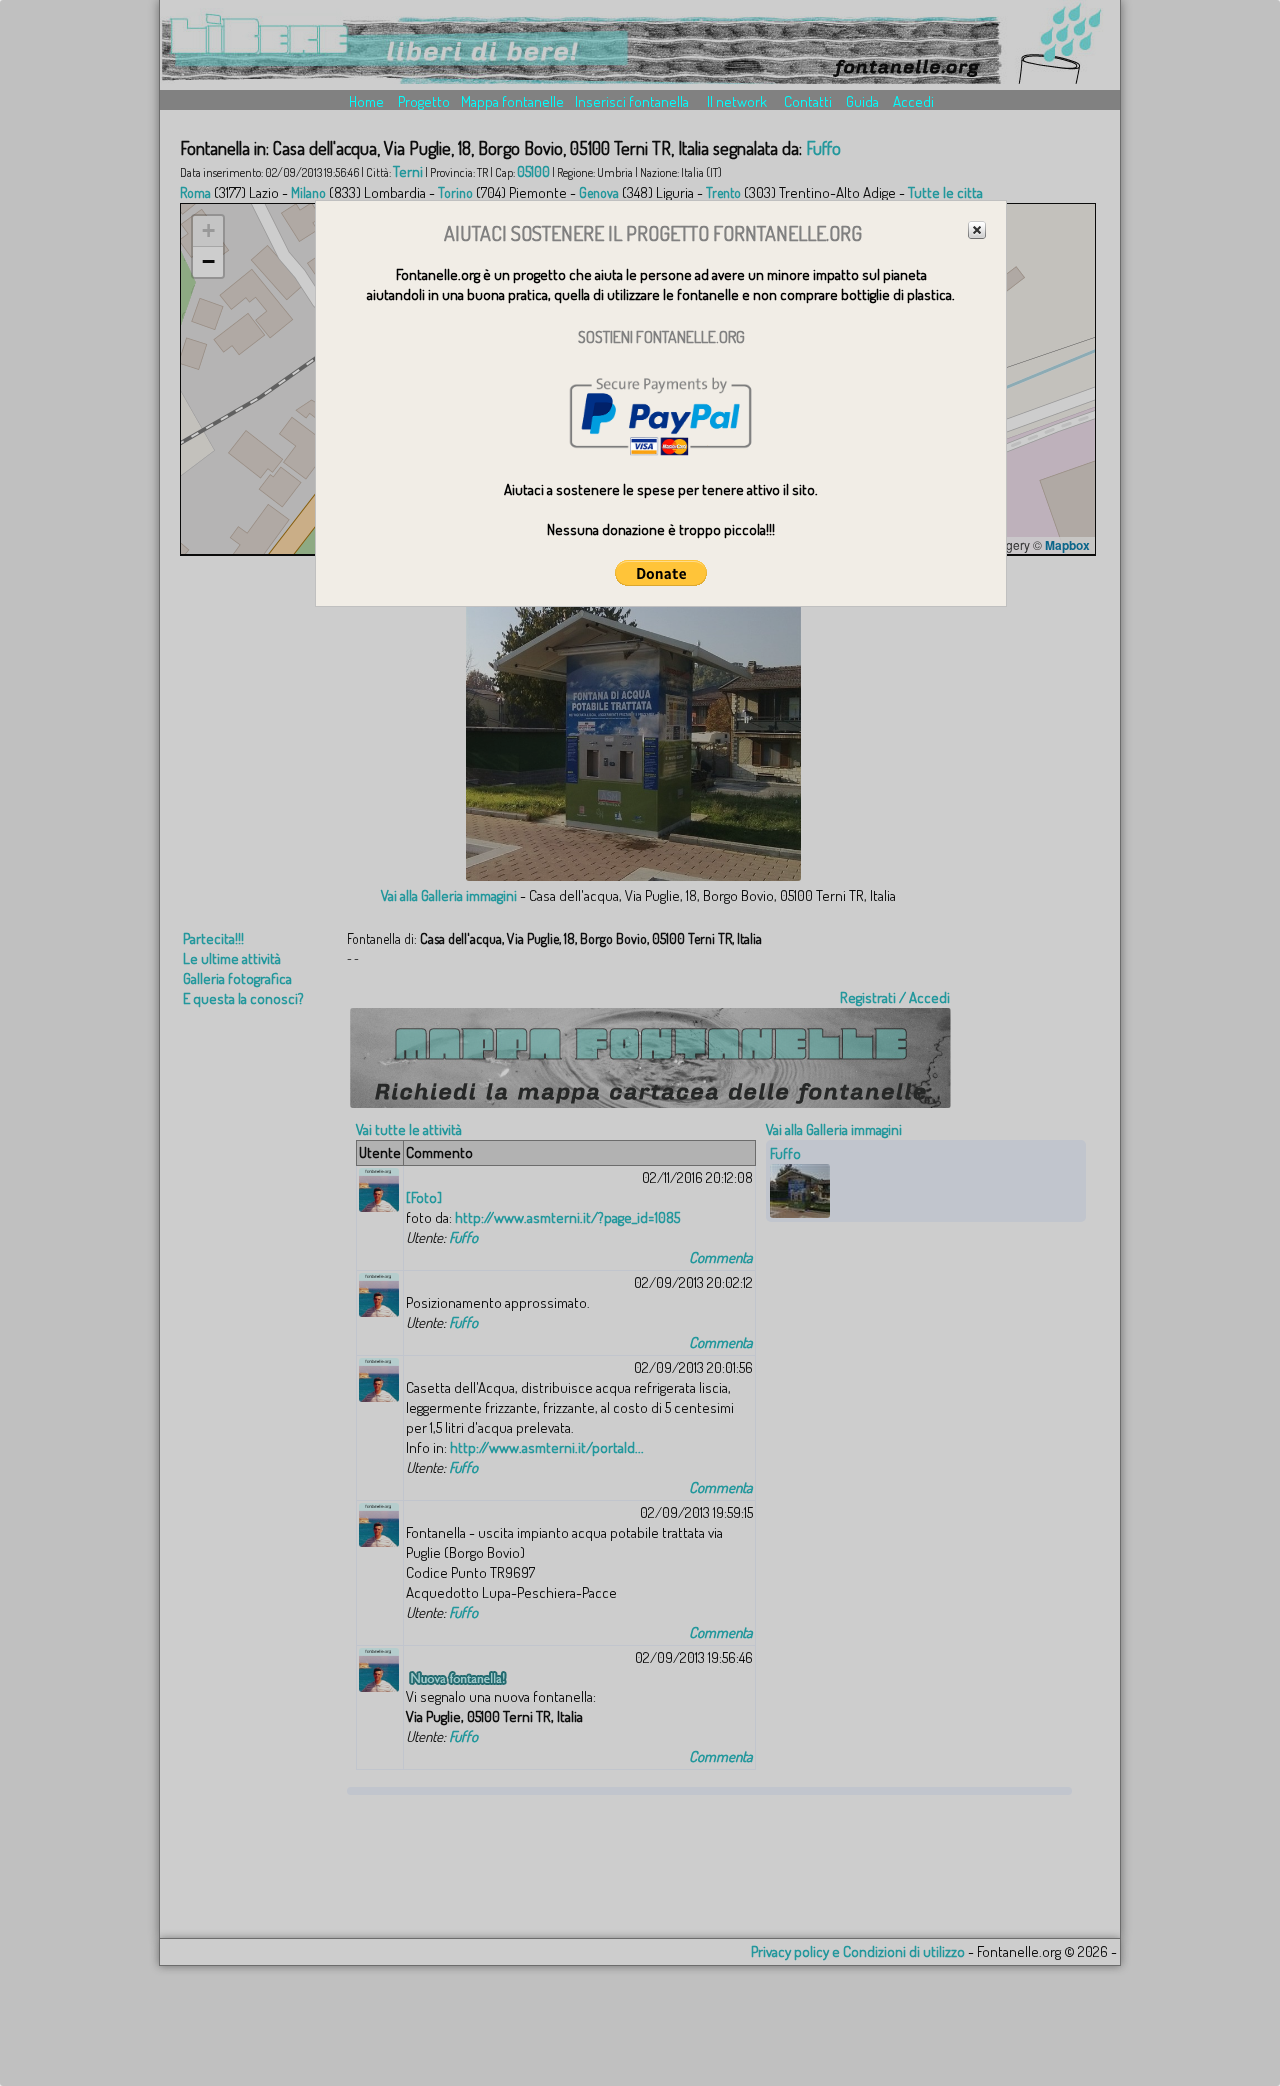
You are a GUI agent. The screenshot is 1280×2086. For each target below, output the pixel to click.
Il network (737, 101)
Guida (862, 101)
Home (366, 101)
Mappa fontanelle (512, 101)
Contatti (808, 101)
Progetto (424, 101)
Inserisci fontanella (632, 101)
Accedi (913, 101)
